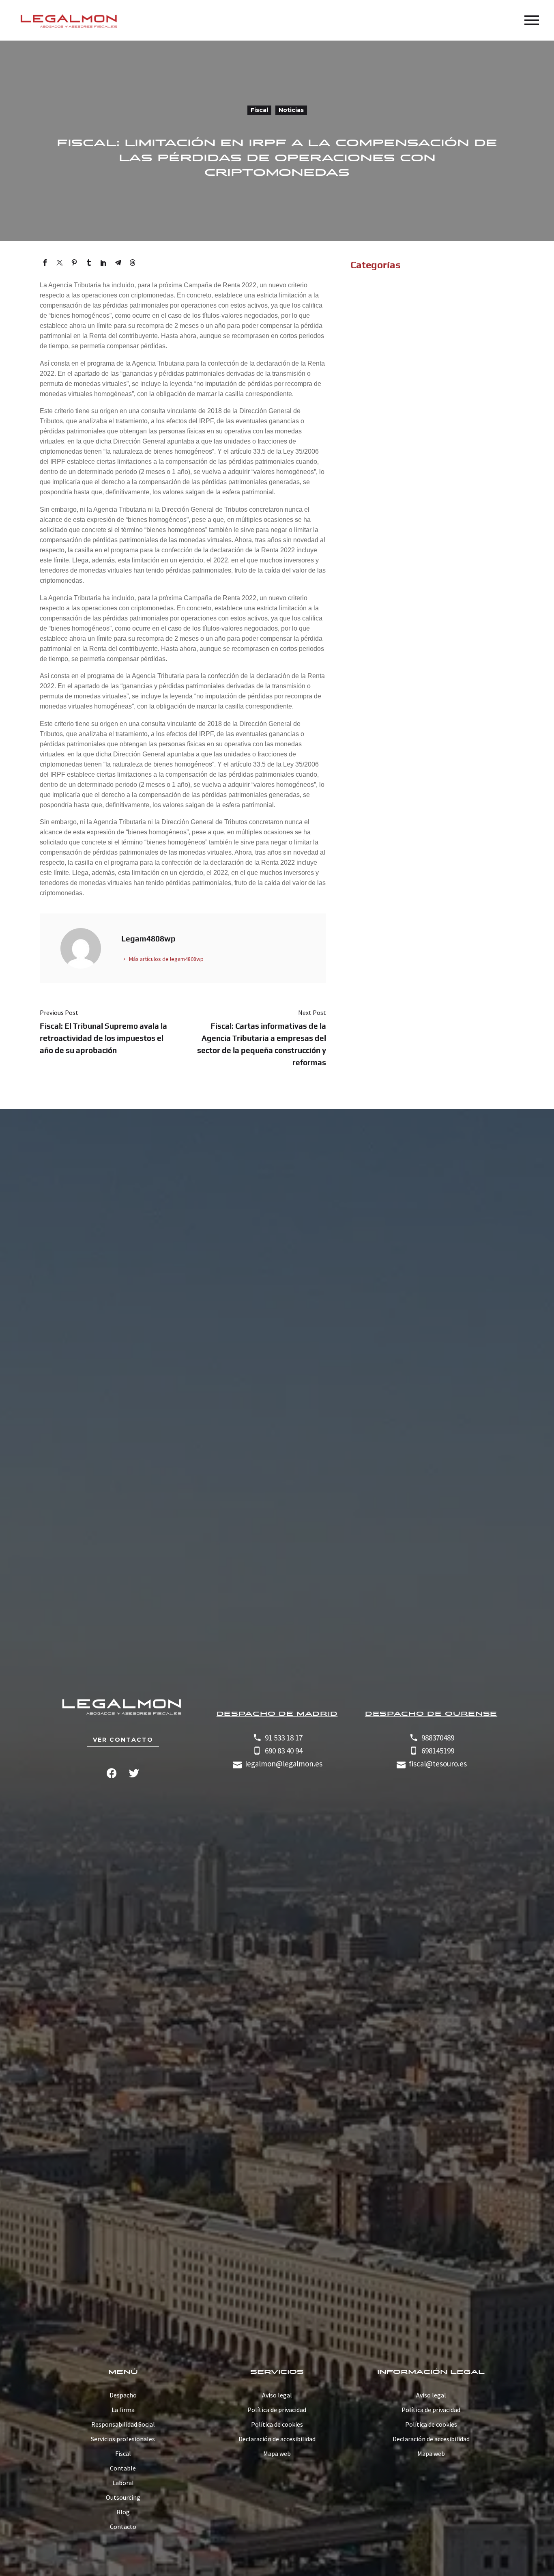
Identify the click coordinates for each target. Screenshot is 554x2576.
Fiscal (259, 110)
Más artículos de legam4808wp (166, 959)
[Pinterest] (74, 263)
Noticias (291, 110)
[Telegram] (118, 263)
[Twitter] (60, 263)
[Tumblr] (89, 263)
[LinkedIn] (103, 263)
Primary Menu (532, 20)
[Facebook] (45, 263)
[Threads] (133, 263)
